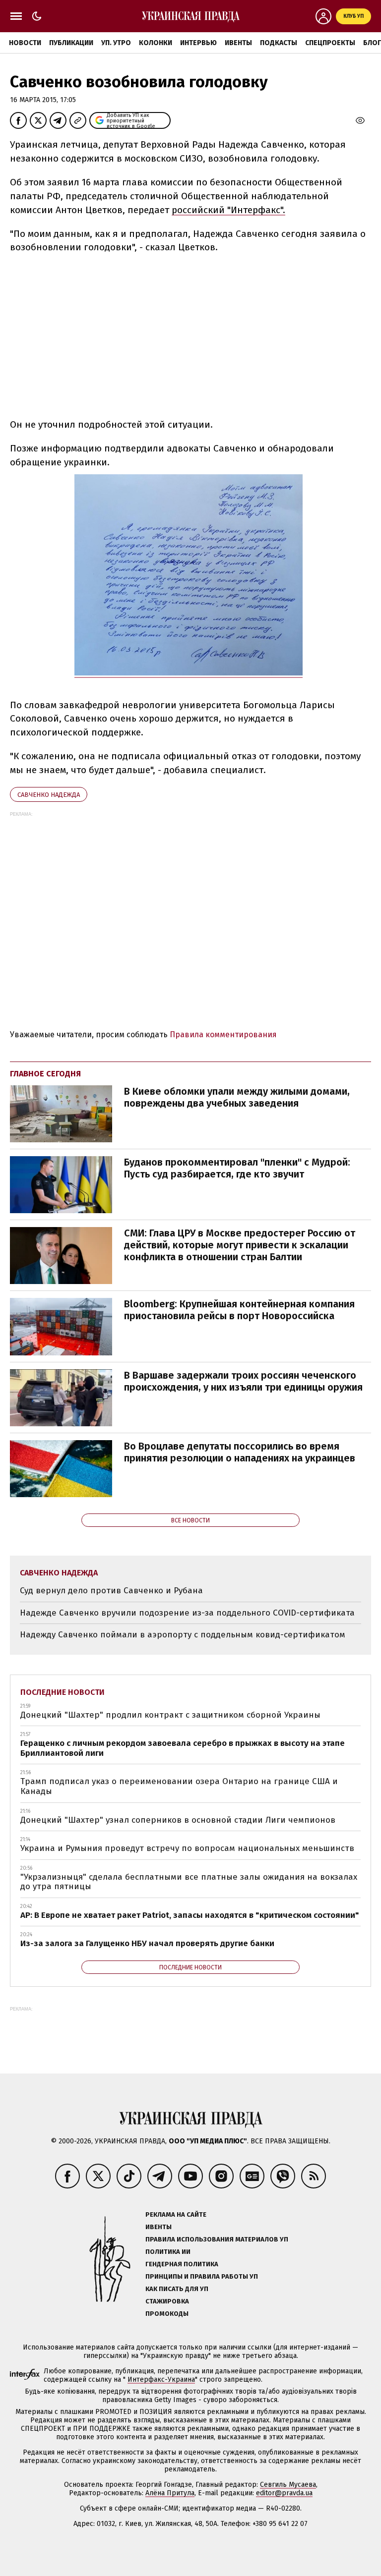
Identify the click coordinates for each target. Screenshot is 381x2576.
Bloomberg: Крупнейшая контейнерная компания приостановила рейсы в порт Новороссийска (239, 1310)
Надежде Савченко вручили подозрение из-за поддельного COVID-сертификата (187, 1613)
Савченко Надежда (49, 795)
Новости (25, 43)
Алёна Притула (170, 2493)
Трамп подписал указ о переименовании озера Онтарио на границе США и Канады (179, 1786)
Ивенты (238, 43)
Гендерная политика (182, 2264)
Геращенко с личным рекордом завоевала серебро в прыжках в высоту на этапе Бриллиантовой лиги (183, 1748)
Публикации (71, 43)
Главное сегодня (45, 1074)
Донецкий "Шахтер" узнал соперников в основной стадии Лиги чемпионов (178, 1820)
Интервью (198, 43)
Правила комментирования (223, 1035)
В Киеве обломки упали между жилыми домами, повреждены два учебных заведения (237, 1097)
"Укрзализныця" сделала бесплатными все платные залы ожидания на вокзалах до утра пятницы (189, 1882)
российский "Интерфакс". (228, 210)
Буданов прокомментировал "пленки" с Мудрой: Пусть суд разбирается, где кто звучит (237, 1168)
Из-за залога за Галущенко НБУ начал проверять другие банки (147, 1943)
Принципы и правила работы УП (202, 2276)
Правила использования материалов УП (217, 2239)
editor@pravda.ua (284, 2493)
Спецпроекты (330, 43)
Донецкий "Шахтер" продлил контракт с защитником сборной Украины (170, 1715)
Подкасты (279, 43)
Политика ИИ (168, 2252)
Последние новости (63, 1692)
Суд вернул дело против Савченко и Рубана (111, 1591)
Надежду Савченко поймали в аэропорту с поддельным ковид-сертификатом (183, 1635)
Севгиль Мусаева (288, 2485)
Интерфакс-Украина (161, 2380)
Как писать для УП (177, 2289)
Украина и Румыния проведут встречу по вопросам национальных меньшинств (187, 1848)
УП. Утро (116, 43)
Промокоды (167, 2314)
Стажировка (167, 2301)
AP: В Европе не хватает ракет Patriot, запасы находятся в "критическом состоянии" (190, 1915)
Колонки (156, 43)
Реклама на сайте (176, 2214)
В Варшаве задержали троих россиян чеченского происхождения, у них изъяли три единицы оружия (243, 1381)
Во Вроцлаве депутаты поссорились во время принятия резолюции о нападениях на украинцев (240, 1452)
